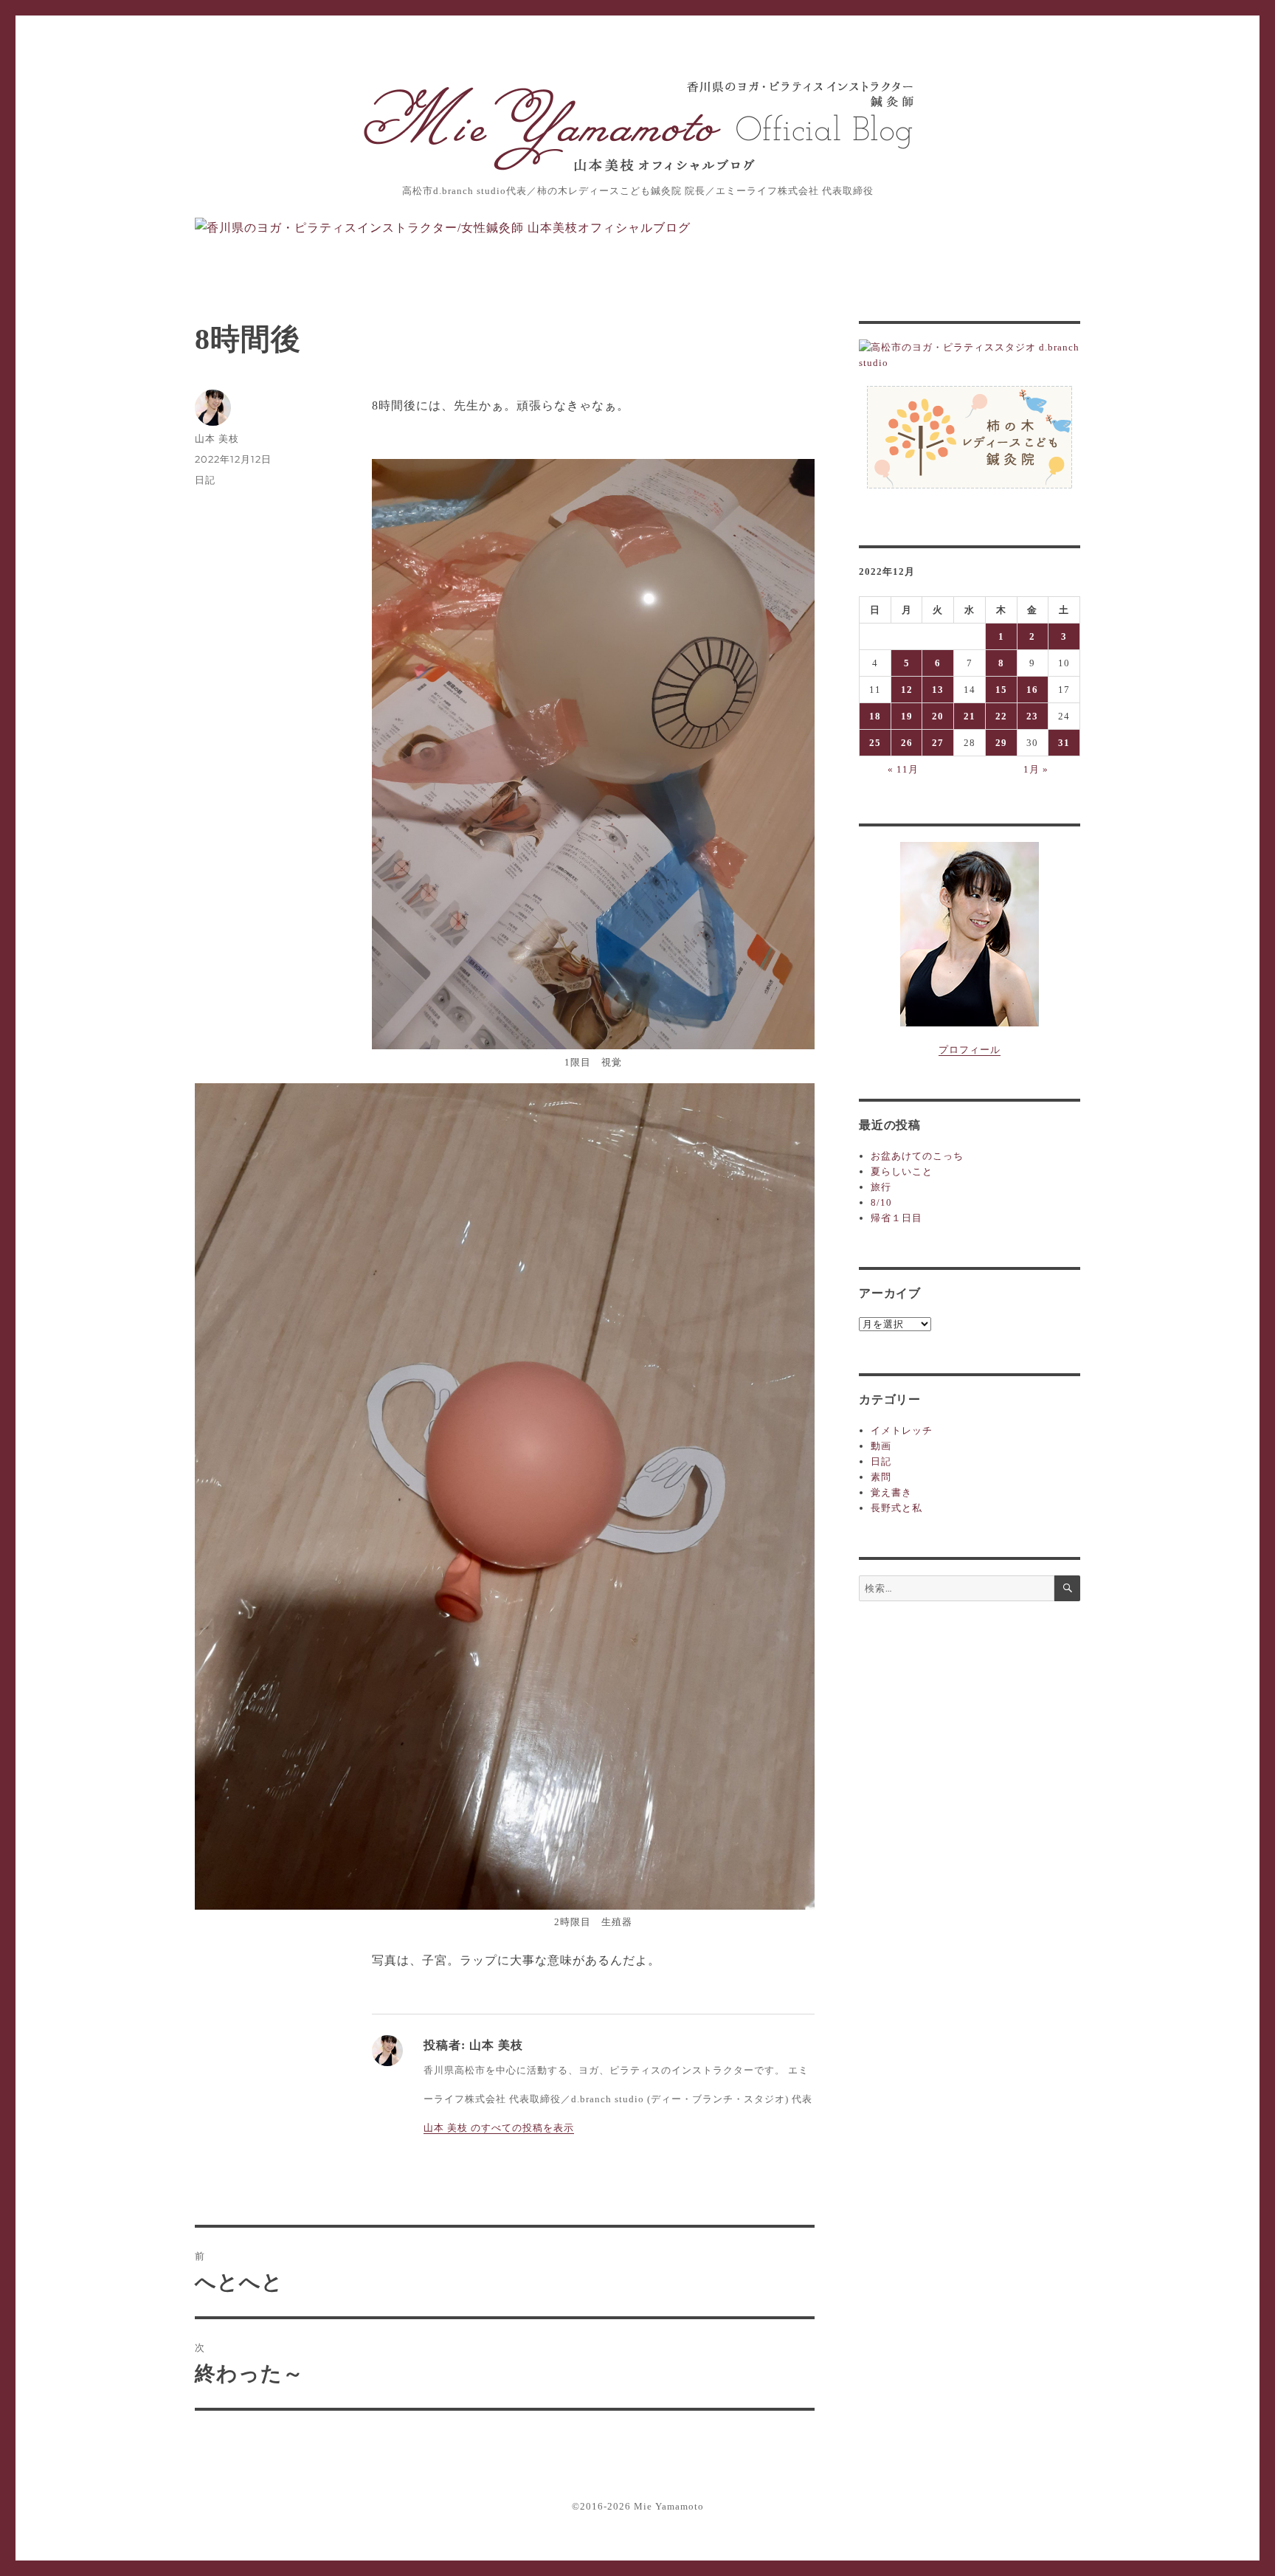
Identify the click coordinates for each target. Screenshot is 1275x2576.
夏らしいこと (902, 1171)
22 (1001, 716)
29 (1001, 743)
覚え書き (891, 1492)
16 (1032, 690)
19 (907, 716)
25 (875, 743)
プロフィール (970, 1050)
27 (938, 743)
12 (907, 690)
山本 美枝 (217, 438)
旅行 (881, 1187)
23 (1032, 716)
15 (1001, 690)
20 (938, 716)
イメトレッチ (902, 1430)
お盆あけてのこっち (917, 1156)
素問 (881, 1477)
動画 (881, 1446)
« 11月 (903, 769)
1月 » (1036, 769)
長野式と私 (896, 1508)
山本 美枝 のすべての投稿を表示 (499, 2128)
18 (875, 716)
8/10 (881, 1202)
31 (1064, 743)
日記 (205, 480)
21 (970, 716)
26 (907, 743)
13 (938, 690)
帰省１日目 (896, 1218)
